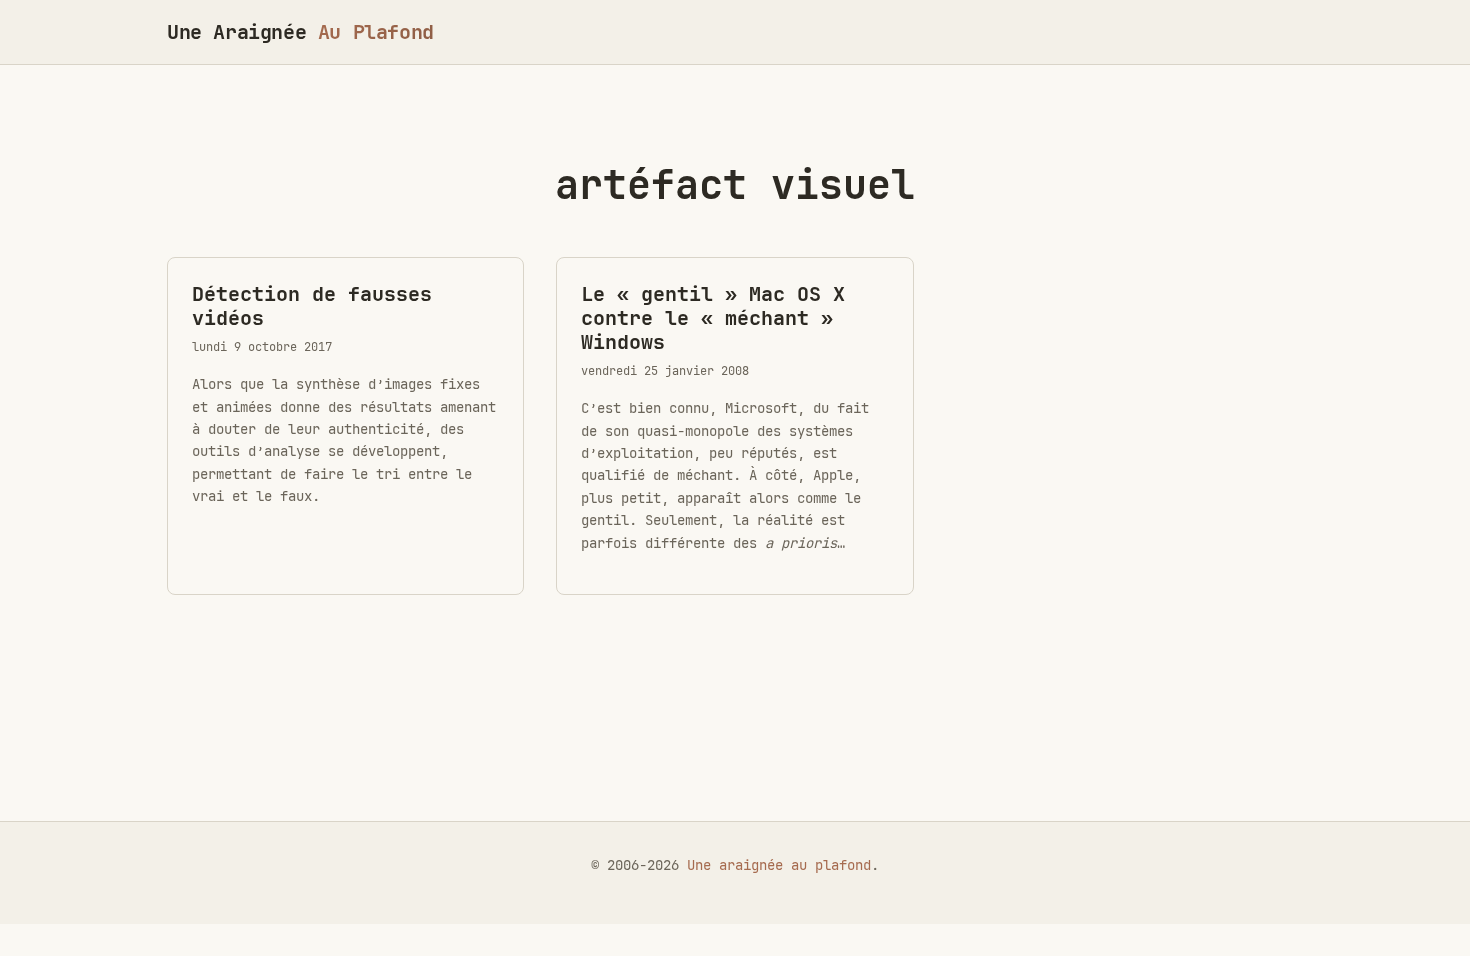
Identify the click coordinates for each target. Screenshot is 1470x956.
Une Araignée (300, 32)
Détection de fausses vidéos (312, 306)
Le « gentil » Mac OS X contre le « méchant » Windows (713, 318)
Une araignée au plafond (779, 865)
